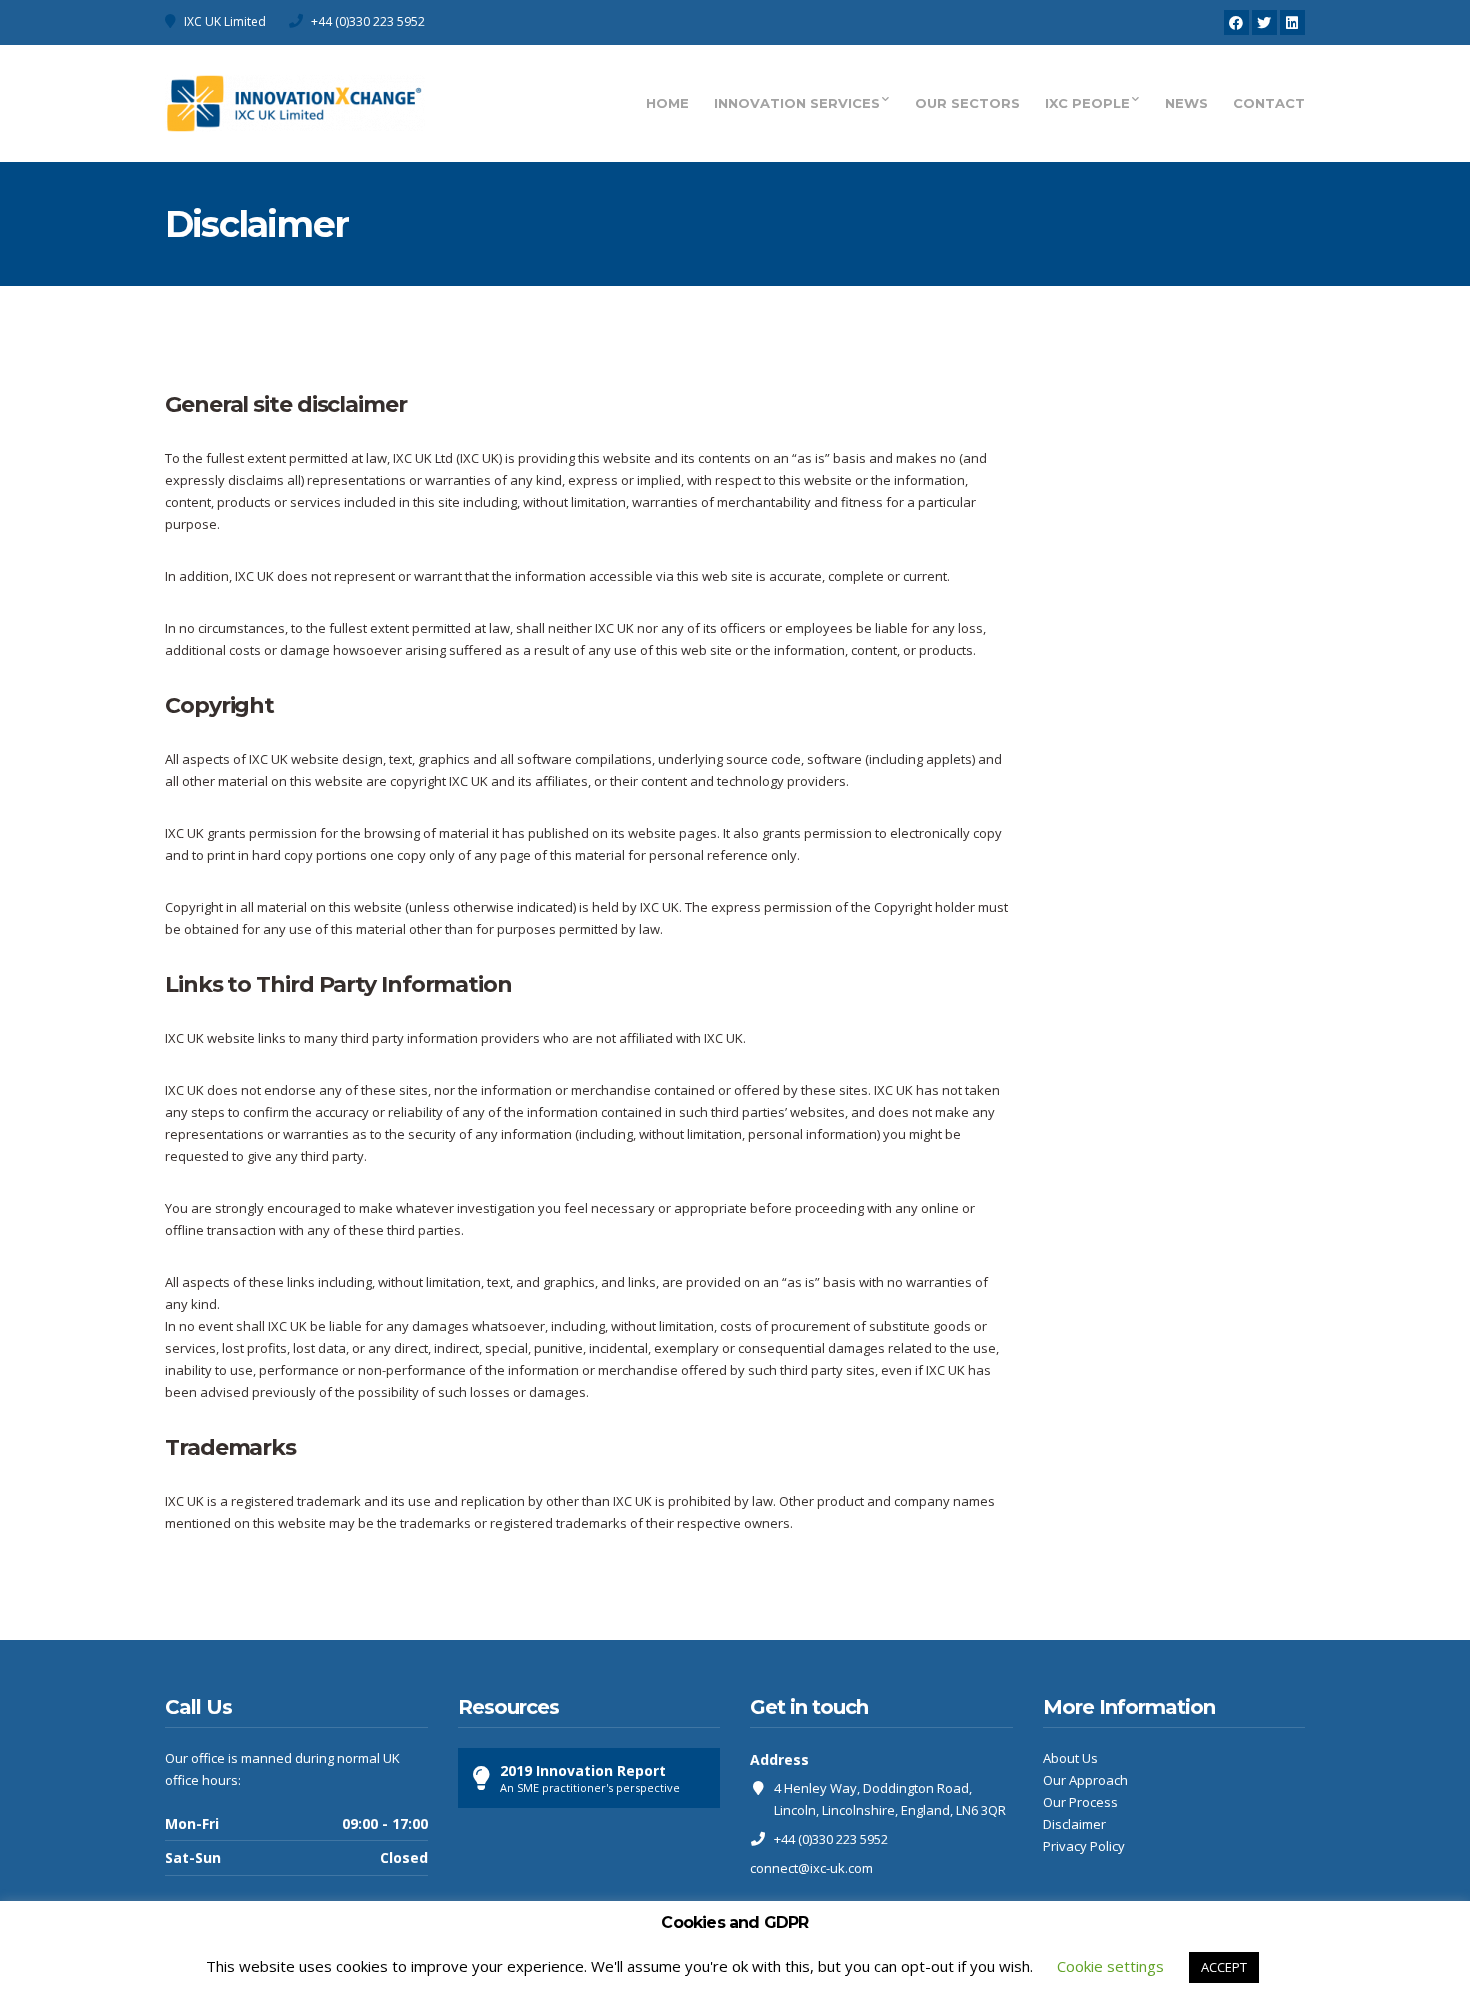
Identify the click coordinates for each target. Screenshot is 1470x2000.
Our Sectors (967, 103)
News (1186, 103)
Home (667, 103)
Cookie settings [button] (1110, 1966)
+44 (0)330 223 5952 (368, 21)
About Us (1070, 1758)
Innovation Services (797, 103)
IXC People (1087, 103)
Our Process (1080, 1802)
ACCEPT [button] (1224, 1967)
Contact (1269, 103)
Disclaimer (1074, 1824)
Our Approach (1085, 1780)
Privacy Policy (1084, 1846)
